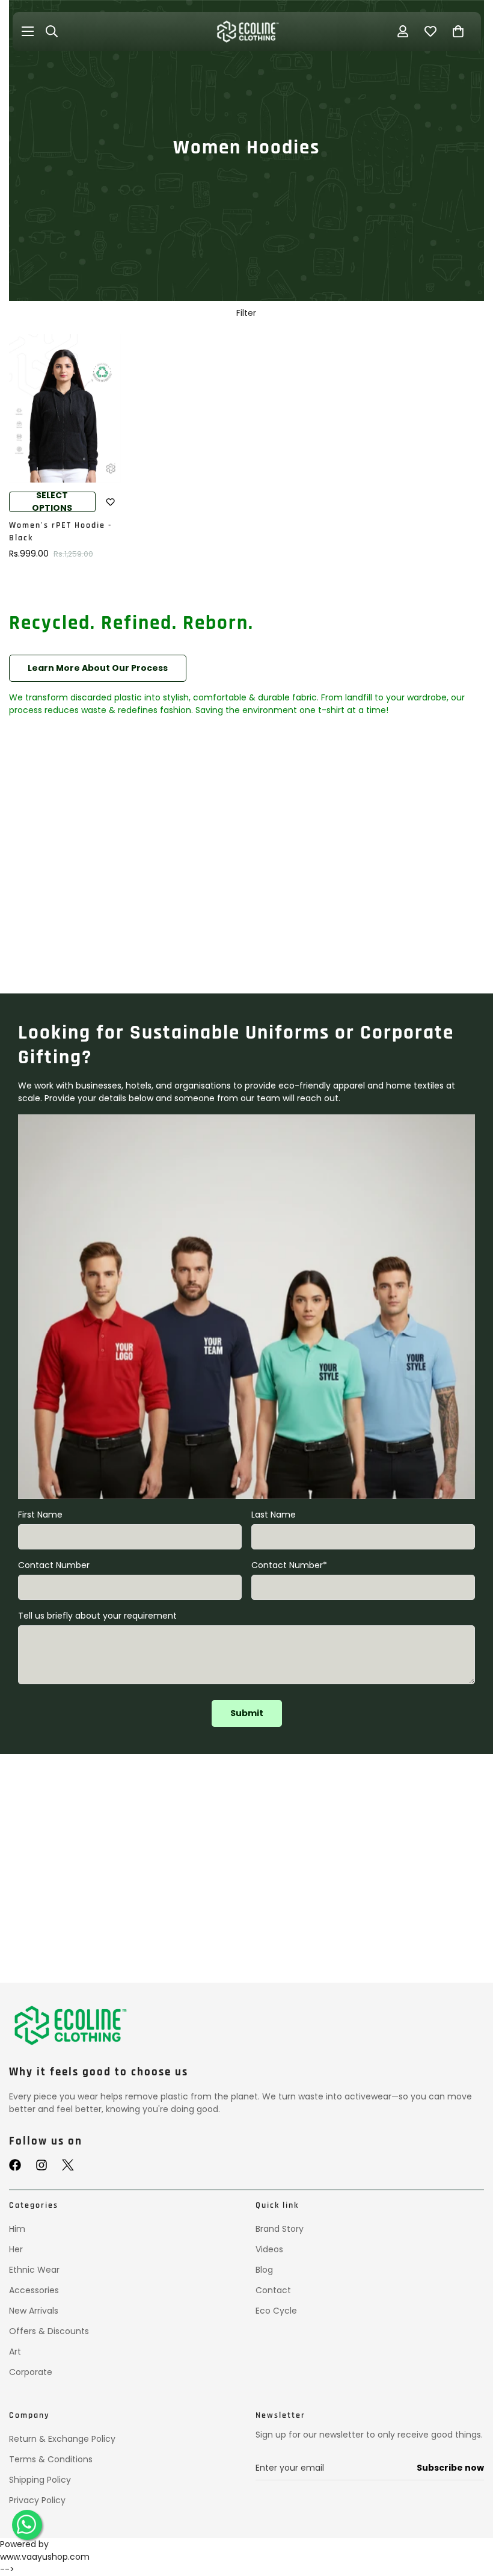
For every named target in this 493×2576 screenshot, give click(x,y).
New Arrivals (34, 2311)
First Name (40, 1515)
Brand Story (280, 2229)
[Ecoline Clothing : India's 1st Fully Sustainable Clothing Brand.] (246, 32)
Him (17, 2229)
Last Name (274, 1515)
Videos (269, 2249)
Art (15, 2352)
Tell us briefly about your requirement (97, 1616)
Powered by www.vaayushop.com (45, 2550)
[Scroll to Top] (470, 2514)
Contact (273, 2290)
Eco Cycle (276, 2311)
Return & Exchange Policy (62, 2439)
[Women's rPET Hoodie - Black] (65, 408)
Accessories (34, 2290)
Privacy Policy (37, 2500)
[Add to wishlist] (111, 502)
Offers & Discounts (49, 2331)
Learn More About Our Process (98, 668)
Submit (247, 1713)
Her (16, 2249)
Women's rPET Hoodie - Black (60, 532)
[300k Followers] (15, 2165)
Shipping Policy (40, 2480)
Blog (264, 2270)
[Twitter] (68, 2165)
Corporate (31, 2372)
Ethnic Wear (34, 2270)
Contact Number (54, 1565)
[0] (458, 31)
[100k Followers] (41, 2165)
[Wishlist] (430, 31)
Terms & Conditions (51, 2459)
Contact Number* (289, 1565)
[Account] (403, 31)
